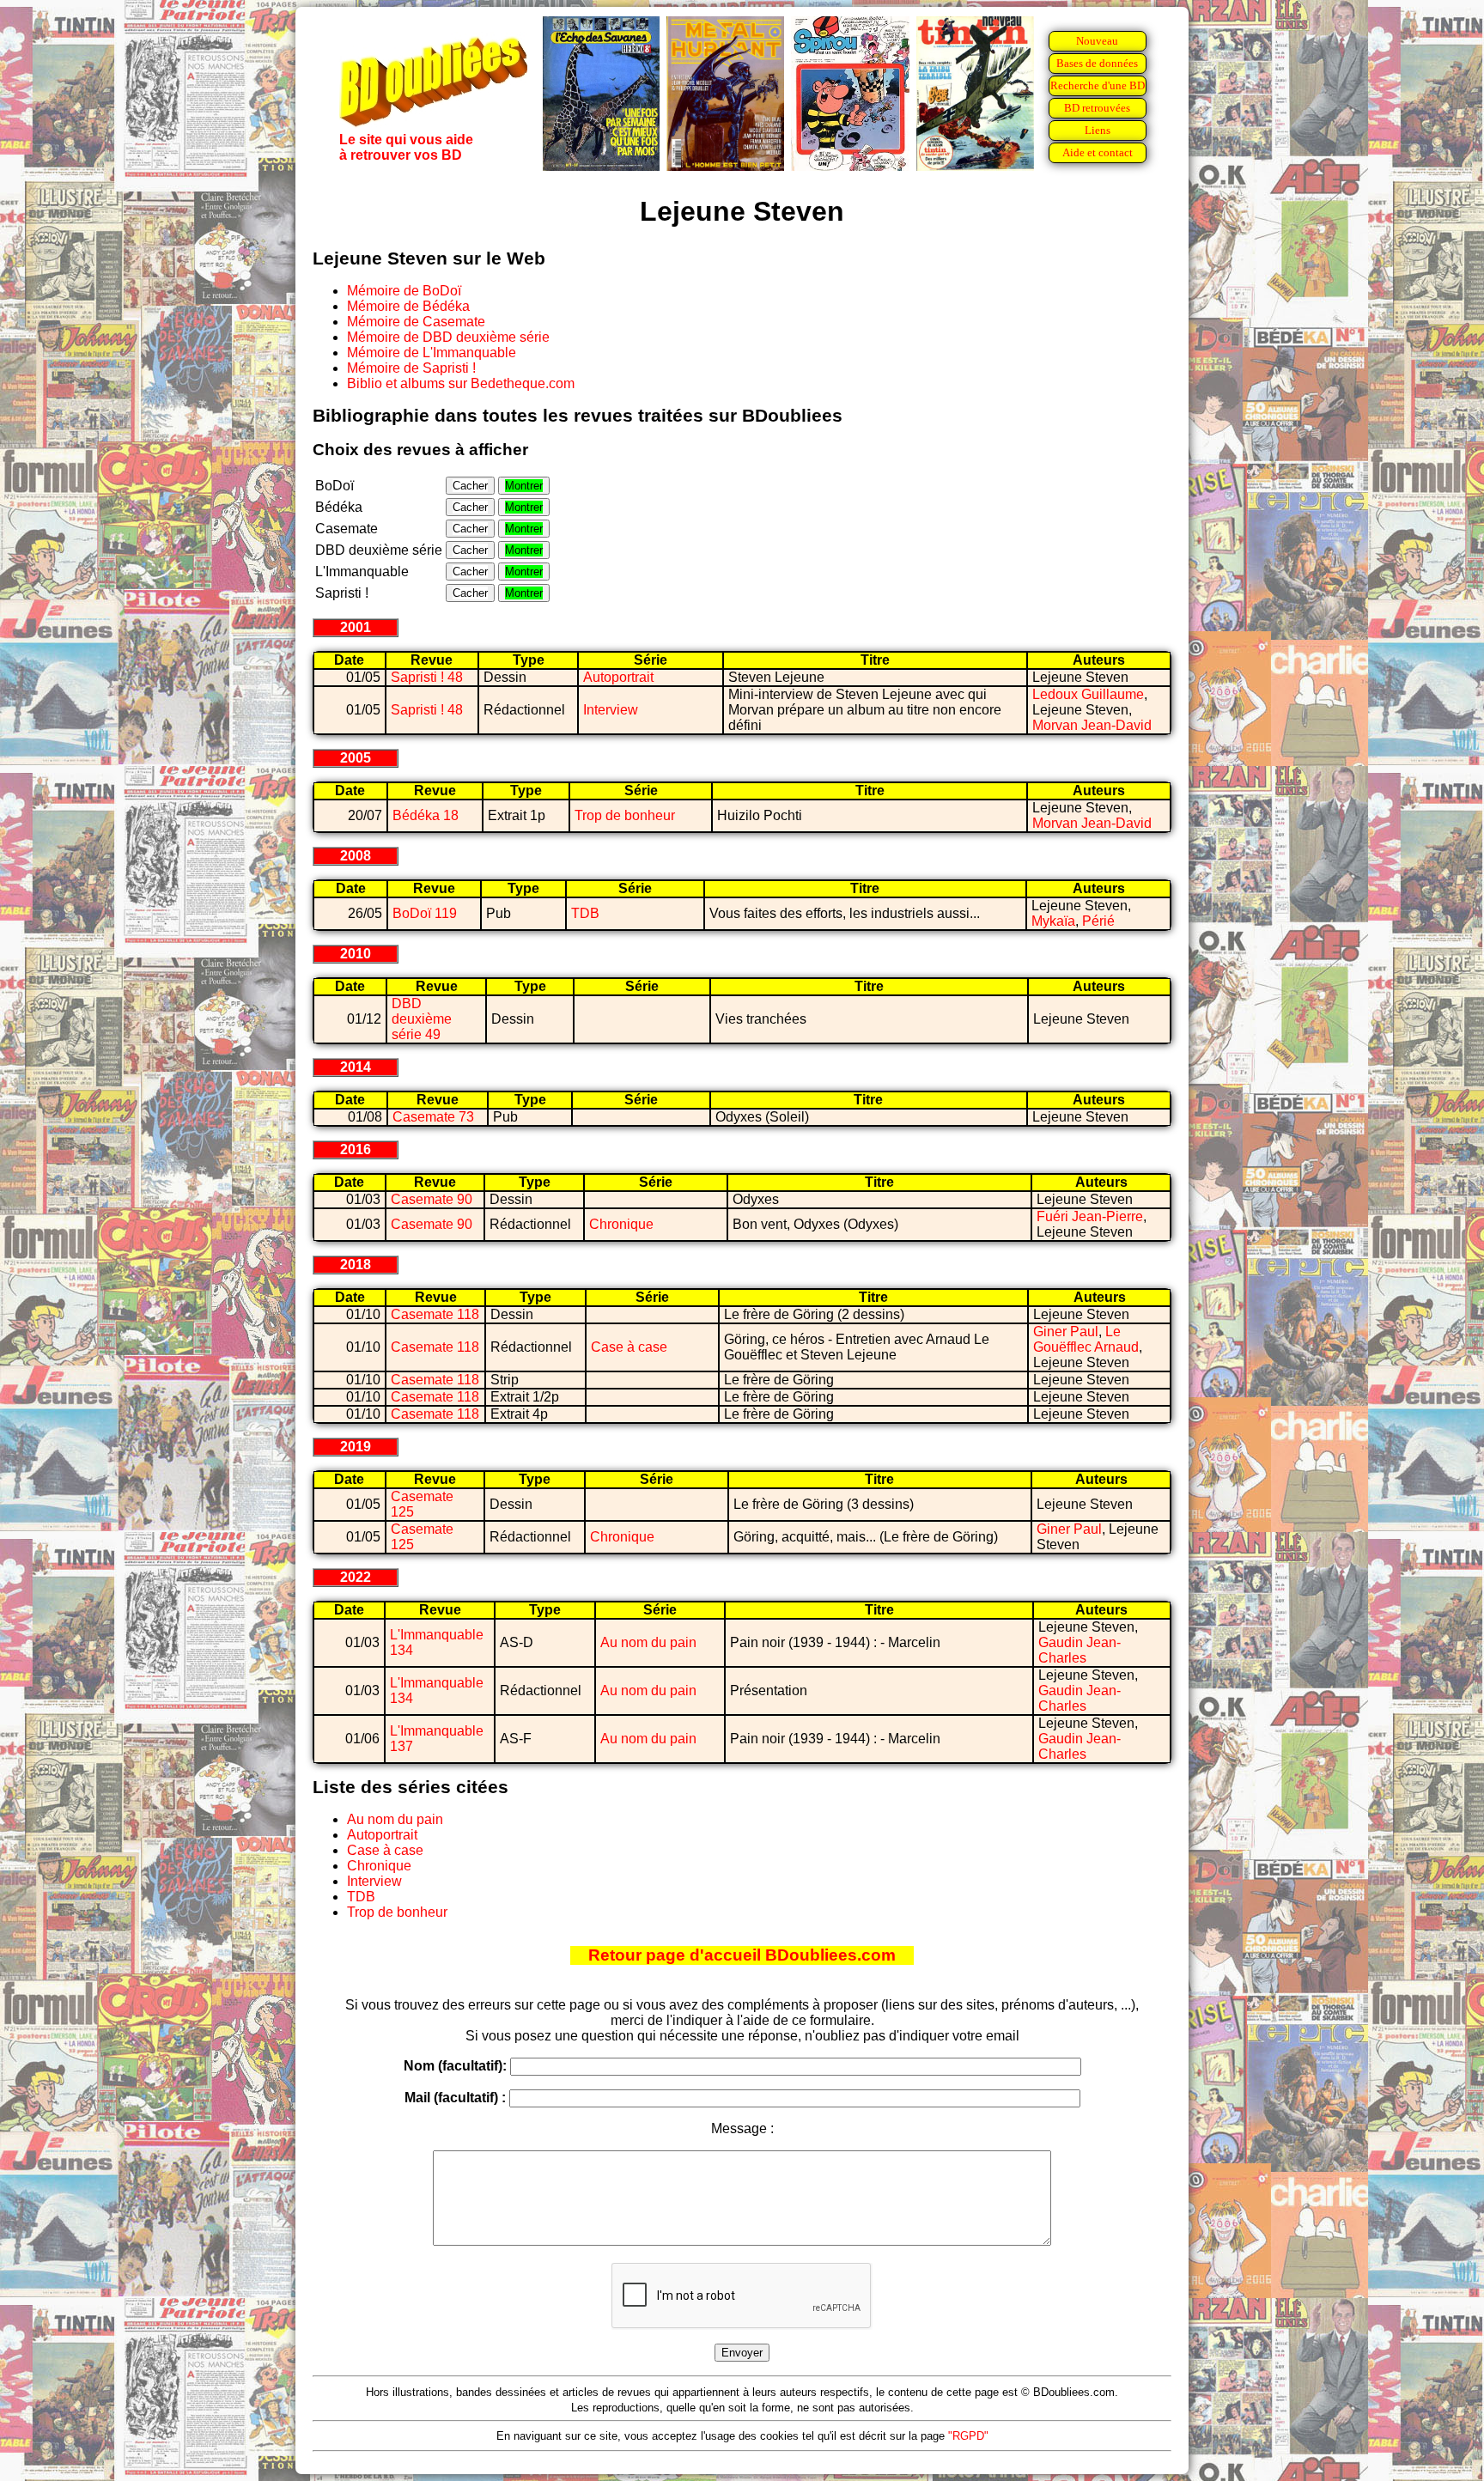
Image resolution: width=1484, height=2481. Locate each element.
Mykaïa (1053, 921)
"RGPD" (968, 2436)
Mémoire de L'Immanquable (432, 353)
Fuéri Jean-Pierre (1090, 1216)
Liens (1098, 130)
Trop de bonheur (625, 815)
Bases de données (1097, 63)
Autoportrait (618, 677)
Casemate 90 (432, 1199)
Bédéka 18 (426, 815)
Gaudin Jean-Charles (1080, 1650)
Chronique (621, 1224)
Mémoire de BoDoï (404, 291)
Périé (1098, 921)
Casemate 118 (435, 1314)
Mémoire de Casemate (416, 322)
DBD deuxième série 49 (422, 1019)
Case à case (629, 1347)
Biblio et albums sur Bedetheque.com (461, 383)
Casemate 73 (433, 1117)
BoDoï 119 (425, 913)
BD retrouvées (1097, 108)
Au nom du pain (648, 1642)
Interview (611, 710)
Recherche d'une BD (1098, 85)
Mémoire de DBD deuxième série (448, 337)
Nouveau (1097, 41)
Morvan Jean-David (1092, 725)
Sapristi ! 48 (427, 677)
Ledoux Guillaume (1088, 694)
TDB (585, 913)
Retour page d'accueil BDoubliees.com (742, 1955)
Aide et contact (1098, 152)
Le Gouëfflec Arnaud (1086, 1339)
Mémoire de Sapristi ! (411, 368)
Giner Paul (1066, 1332)
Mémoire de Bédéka (408, 306)
